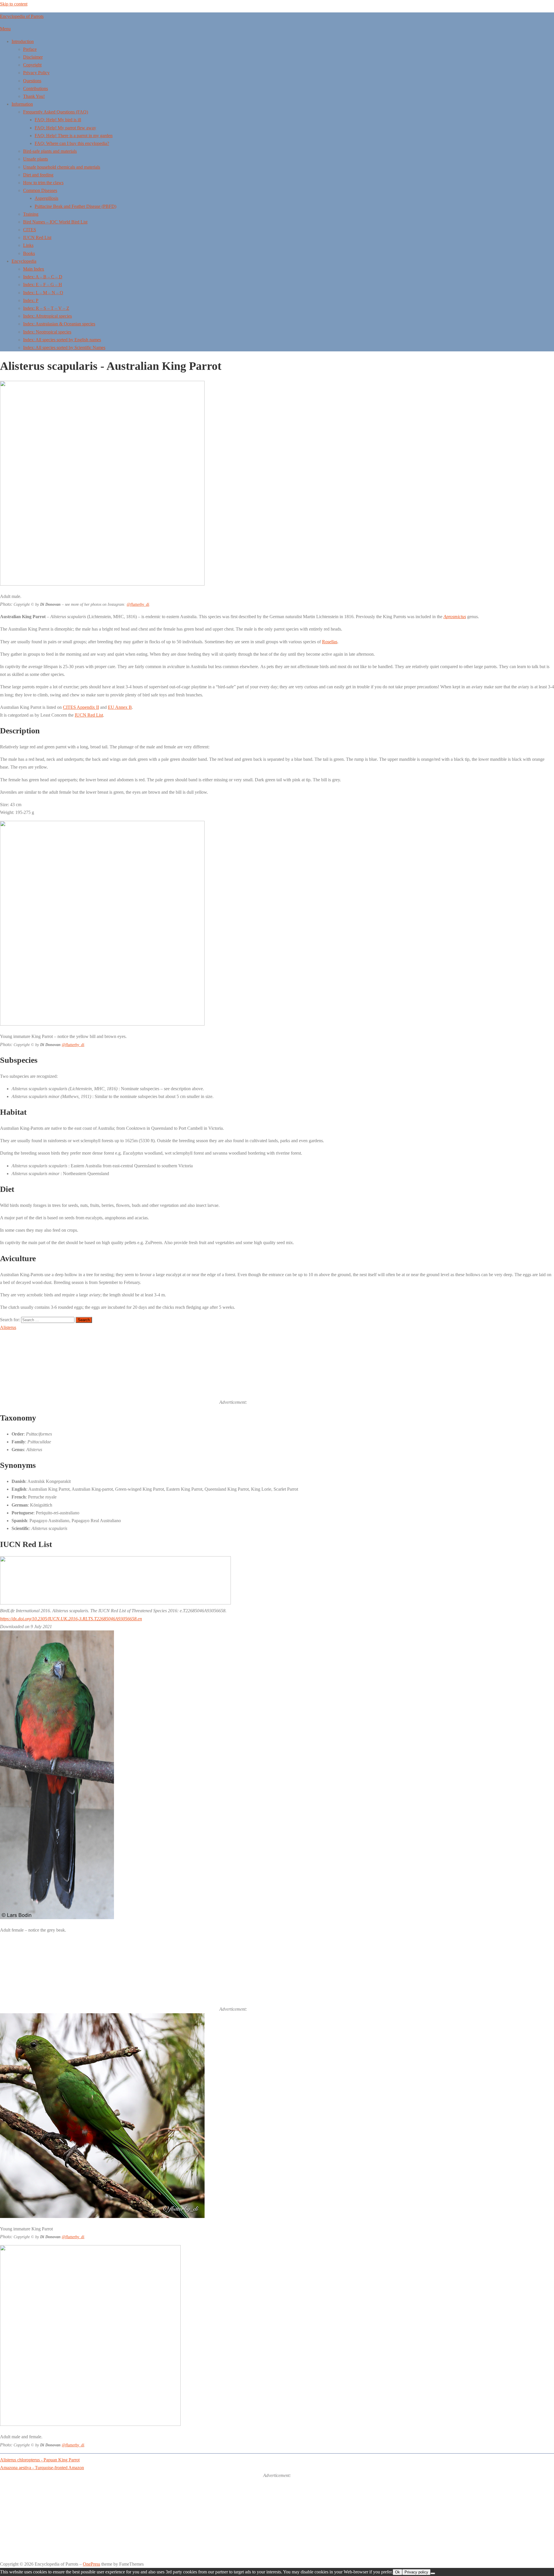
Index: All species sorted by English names (62, 340)
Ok (397, 2572)
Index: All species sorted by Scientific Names (64, 347)
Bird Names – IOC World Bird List (55, 222)
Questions (32, 81)
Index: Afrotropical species (47, 316)
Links (28, 245)
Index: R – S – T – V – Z (46, 308)
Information (22, 104)
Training (31, 214)
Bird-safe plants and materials (50, 151)
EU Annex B (120, 707)
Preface (30, 49)
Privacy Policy (36, 73)
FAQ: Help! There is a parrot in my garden (74, 136)
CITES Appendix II (81, 707)
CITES (30, 230)
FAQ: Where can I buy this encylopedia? (72, 143)
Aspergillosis (46, 198)
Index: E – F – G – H (43, 285)
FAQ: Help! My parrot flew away (65, 128)
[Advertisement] (291, 1368)
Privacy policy (416, 2572)
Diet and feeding (38, 175)
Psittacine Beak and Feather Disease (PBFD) (75, 206)
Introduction (23, 41)
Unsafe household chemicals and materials (62, 167)
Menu (5, 29)
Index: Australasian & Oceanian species (59, 324)
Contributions (35, 88)
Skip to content (14, 4)
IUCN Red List (37, 237)
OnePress (91, 2564)
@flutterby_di (138, 604)
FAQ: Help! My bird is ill (58, 120)
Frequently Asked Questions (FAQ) (56, 112)
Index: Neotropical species (47, 332)
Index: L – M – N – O (43, 293)
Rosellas (330, 642)
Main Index (34, 269)
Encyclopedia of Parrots (22, 16)
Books (29, 253)
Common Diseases (40, 190)
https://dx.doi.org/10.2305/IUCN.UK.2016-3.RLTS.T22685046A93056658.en (71, 1619)
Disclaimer (33, 57)
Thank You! (34, 96)
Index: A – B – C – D (43, 277)
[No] (433, 2573)
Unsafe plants (35, 159)
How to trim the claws (43, 183)
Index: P (31, 300)
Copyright (32, 65)
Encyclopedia (24, 261)
